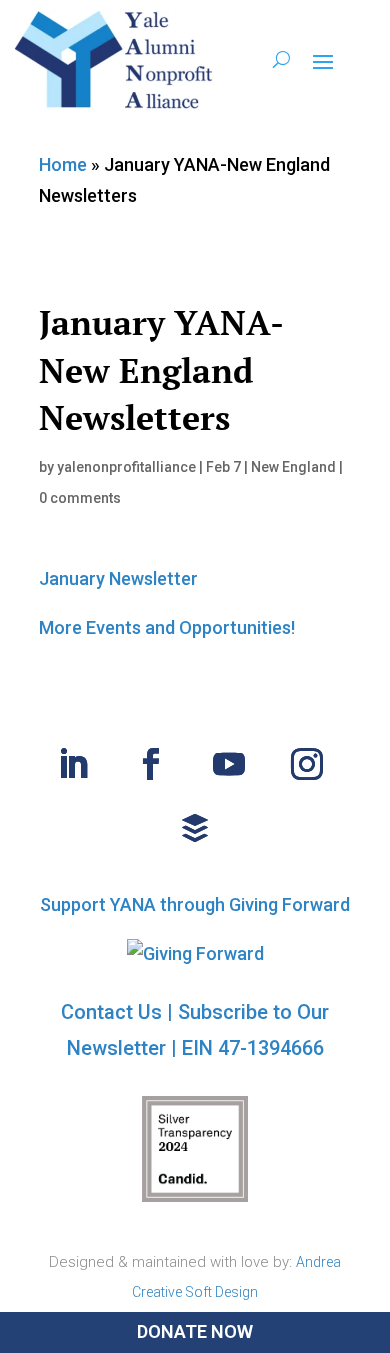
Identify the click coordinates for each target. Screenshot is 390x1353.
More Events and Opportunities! (167, 627)
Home (63, 164)
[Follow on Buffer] (195, 828)
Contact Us (111, 1012)
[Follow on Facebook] (151, 764)
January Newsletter (118, 578)
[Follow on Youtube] (229, 764)
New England (293, 467)
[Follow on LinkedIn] (73, 764)
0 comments (80, 498)
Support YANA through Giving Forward (195, 904)
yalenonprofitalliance (126, 467)
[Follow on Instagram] (307, 764)
